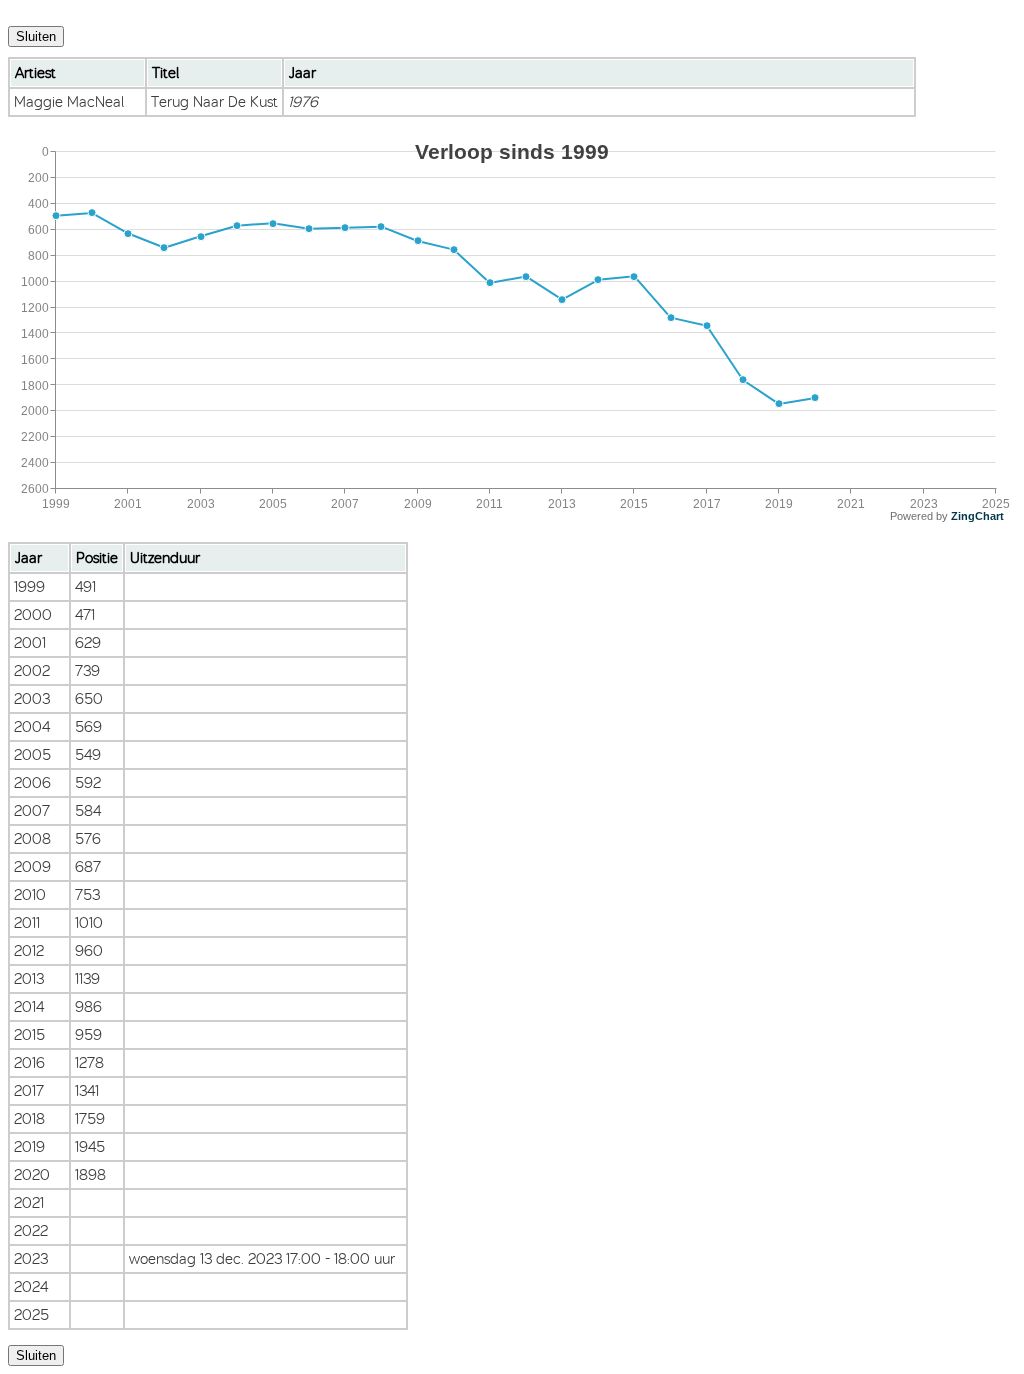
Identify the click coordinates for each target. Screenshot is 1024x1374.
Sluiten (36, 36)
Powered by (947, 516)
